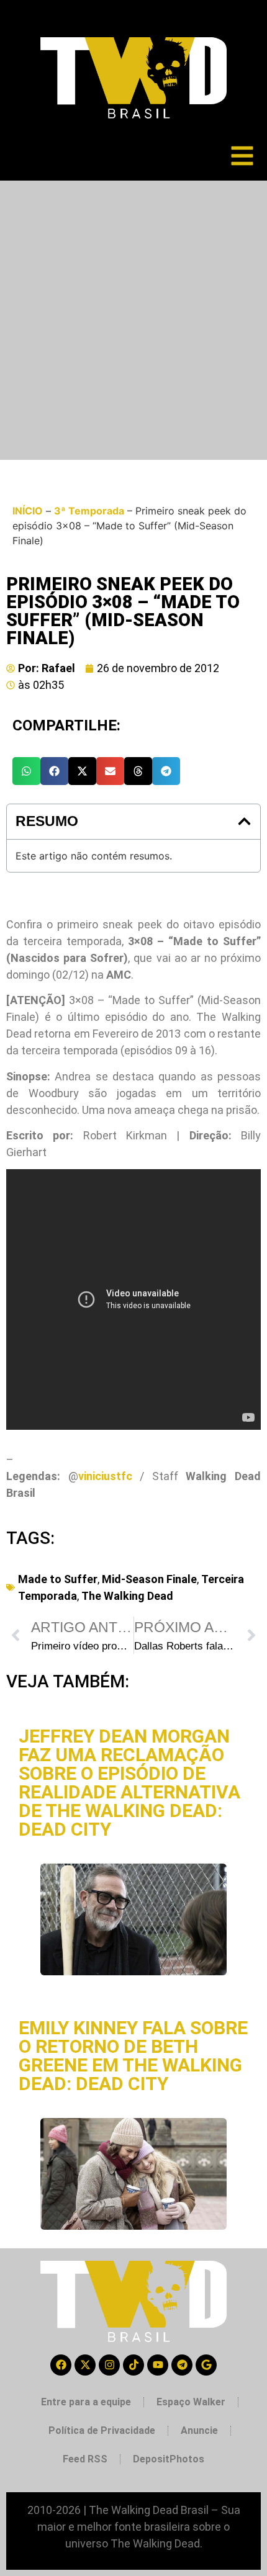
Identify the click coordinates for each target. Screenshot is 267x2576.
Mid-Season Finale (149, 1579)
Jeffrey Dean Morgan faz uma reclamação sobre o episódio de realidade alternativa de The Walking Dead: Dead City (129, 1783)
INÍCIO (28, 511)
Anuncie (199, 2430)
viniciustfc (105, 1476)
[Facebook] (61, 2365)
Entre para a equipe (86, 2402)
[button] (26, 771)
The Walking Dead (127, 1596)
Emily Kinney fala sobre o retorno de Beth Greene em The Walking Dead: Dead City (133, 2056)
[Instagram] (109, 2365)
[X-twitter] (85, 2365)
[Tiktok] (133, 2365)
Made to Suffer (58, 1579)
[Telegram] (182, 2365)
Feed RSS (85, 2459)
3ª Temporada (89, 511)
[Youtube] (158, 2365)
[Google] (206, 2365)
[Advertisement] (133, 320)
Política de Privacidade (102, 2430)
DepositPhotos (169, 2459)
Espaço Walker (191, 2402)
